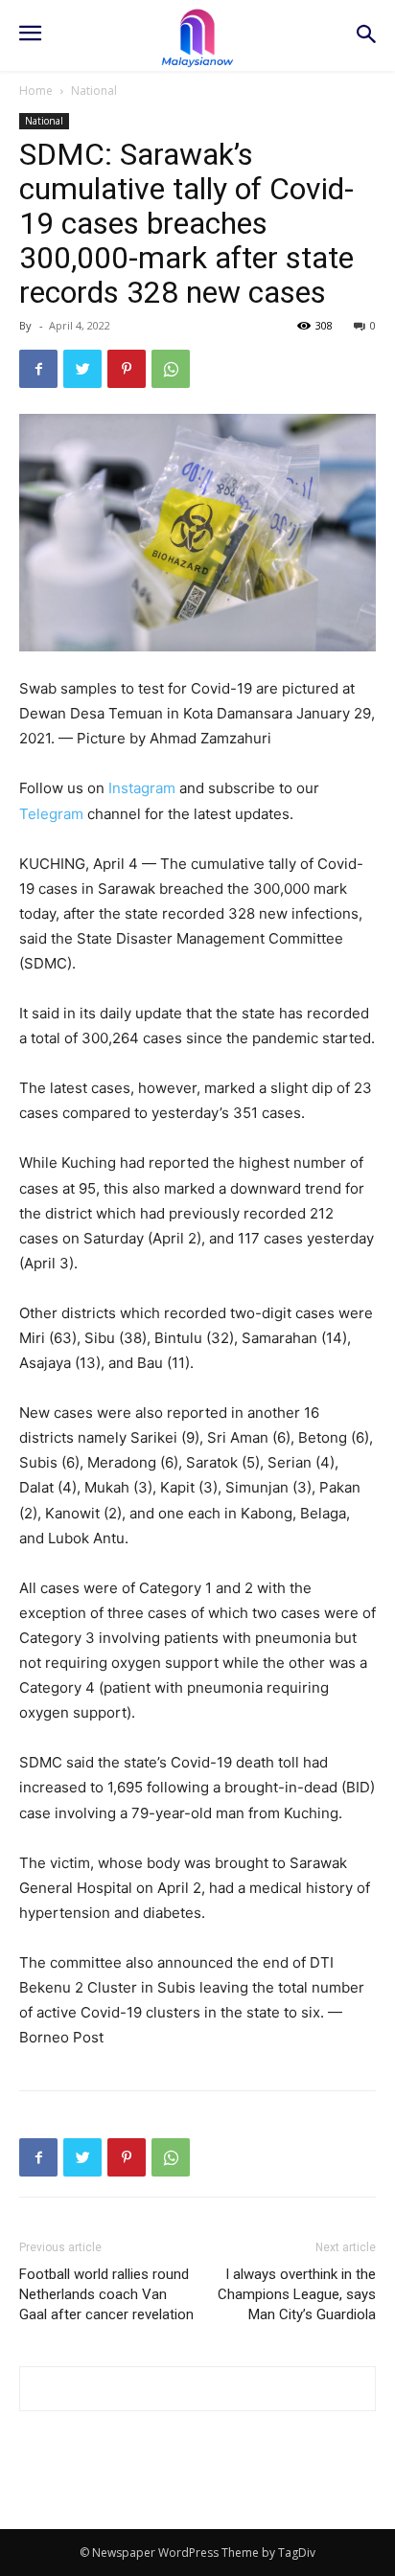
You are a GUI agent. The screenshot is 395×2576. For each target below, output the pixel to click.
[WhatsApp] (171, 369)
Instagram (142, 788)
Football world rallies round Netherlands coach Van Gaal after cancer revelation (106, 2294)
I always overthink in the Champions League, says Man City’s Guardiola (297, 2294)
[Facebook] (38, 369)
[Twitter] (82, 369)
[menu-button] (30, 35)
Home (36, 91)
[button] (367, 36)
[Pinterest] (127, 369)
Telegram (51, 814)
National (94, 91)
